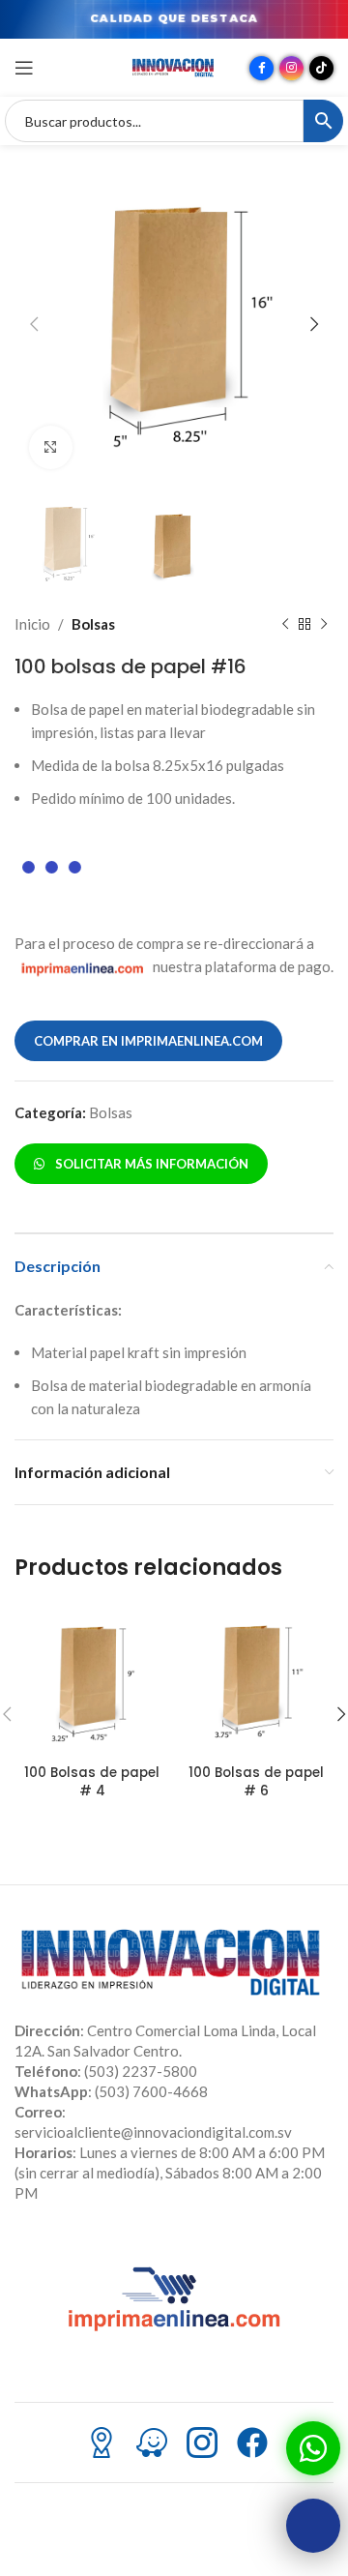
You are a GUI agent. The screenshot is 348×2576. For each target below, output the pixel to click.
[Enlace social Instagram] (291, 68)
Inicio (32, 624)
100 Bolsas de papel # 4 (92, 1782)
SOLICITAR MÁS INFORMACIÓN (149, 1164)
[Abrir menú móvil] (24, 68)
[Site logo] (174, 66)
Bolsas (93, 624)
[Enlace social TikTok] (321, 68)
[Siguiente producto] (324, 624)
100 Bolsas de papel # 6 (256, 1782)
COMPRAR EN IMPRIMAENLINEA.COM (148, 1041)
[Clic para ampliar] (51, 447)
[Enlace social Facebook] (261, 68)
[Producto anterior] (285, 624)
